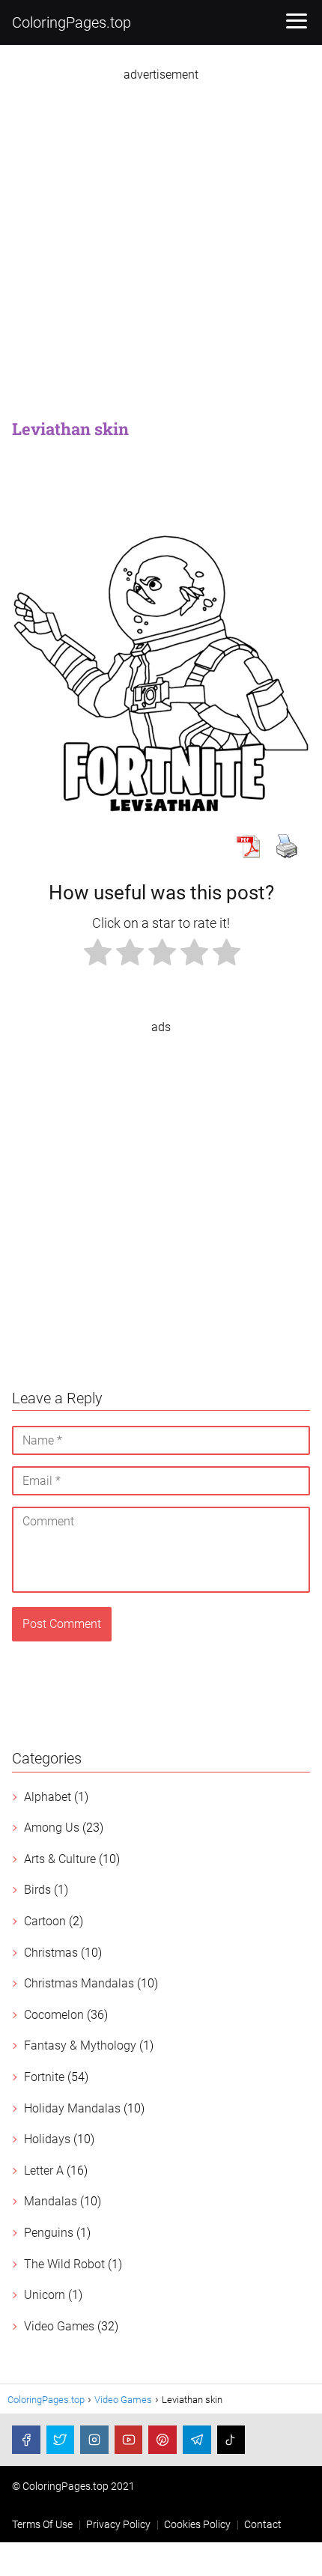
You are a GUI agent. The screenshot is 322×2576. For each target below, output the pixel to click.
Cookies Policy (197, 2524)
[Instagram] (94, 2440)
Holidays (47, 2139)
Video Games (59, 2326)
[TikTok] (231, 2440)
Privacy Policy (118, 2524)
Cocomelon (54, 2015)
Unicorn (45, 2295)
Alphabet (48, 1797)
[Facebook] (26, 2440)
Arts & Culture (60, 1859)
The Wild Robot (64, 2264)
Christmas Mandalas (79, 1983)
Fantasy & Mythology (80, 2045)
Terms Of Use (42, 2524)
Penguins (49, 2233)
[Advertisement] (161, 243)
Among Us (52, 1828)
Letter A (44, 2171)
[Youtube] (129, 2440)
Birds (37, 1890)
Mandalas (51, 2201)
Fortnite (44, 2077)
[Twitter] (61, 2440)
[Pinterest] (162, 2440)
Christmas (51, 1953)
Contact (263, 2524)
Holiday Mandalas (72, 2108)
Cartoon (45, 1921)
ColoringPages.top (72, 22)
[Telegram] (197, 2440)
